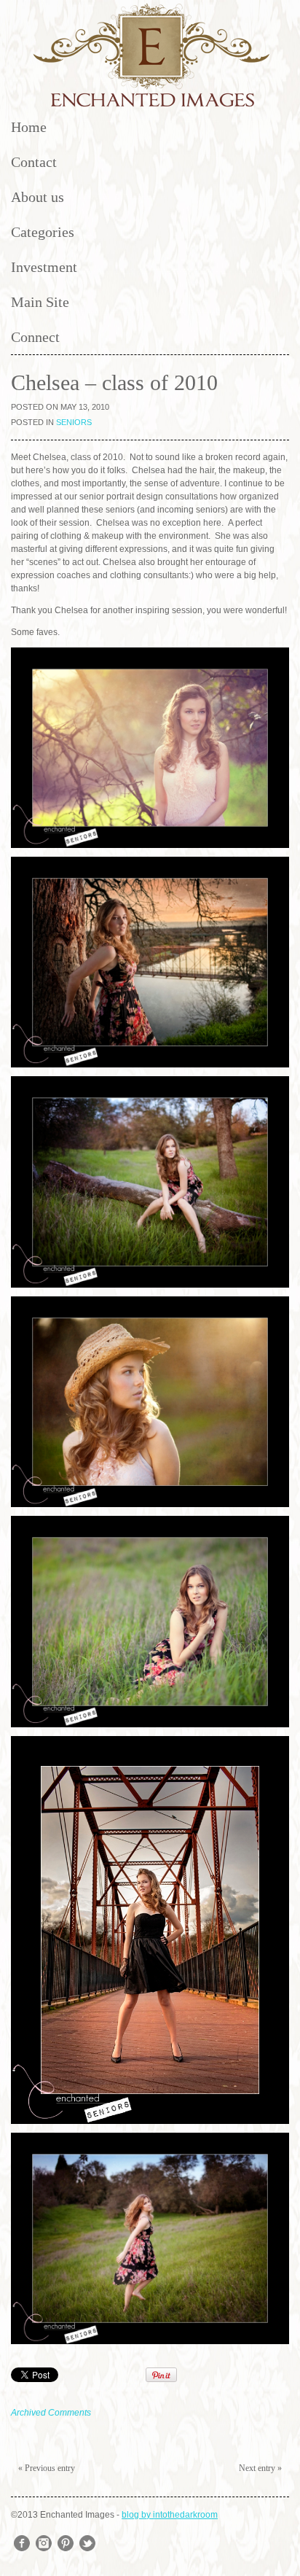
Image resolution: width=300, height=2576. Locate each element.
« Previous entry (47, 2468)
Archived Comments (51, 2413)
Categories (43, 232)
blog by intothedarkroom (170, 2515)
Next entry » (260, 2468)
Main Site (40, 302)
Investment (44, 267)
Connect (35, 337)
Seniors (74, 422)
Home (29, 127)
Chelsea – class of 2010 (114, 382)
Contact (34, 162)
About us (37, 197)
